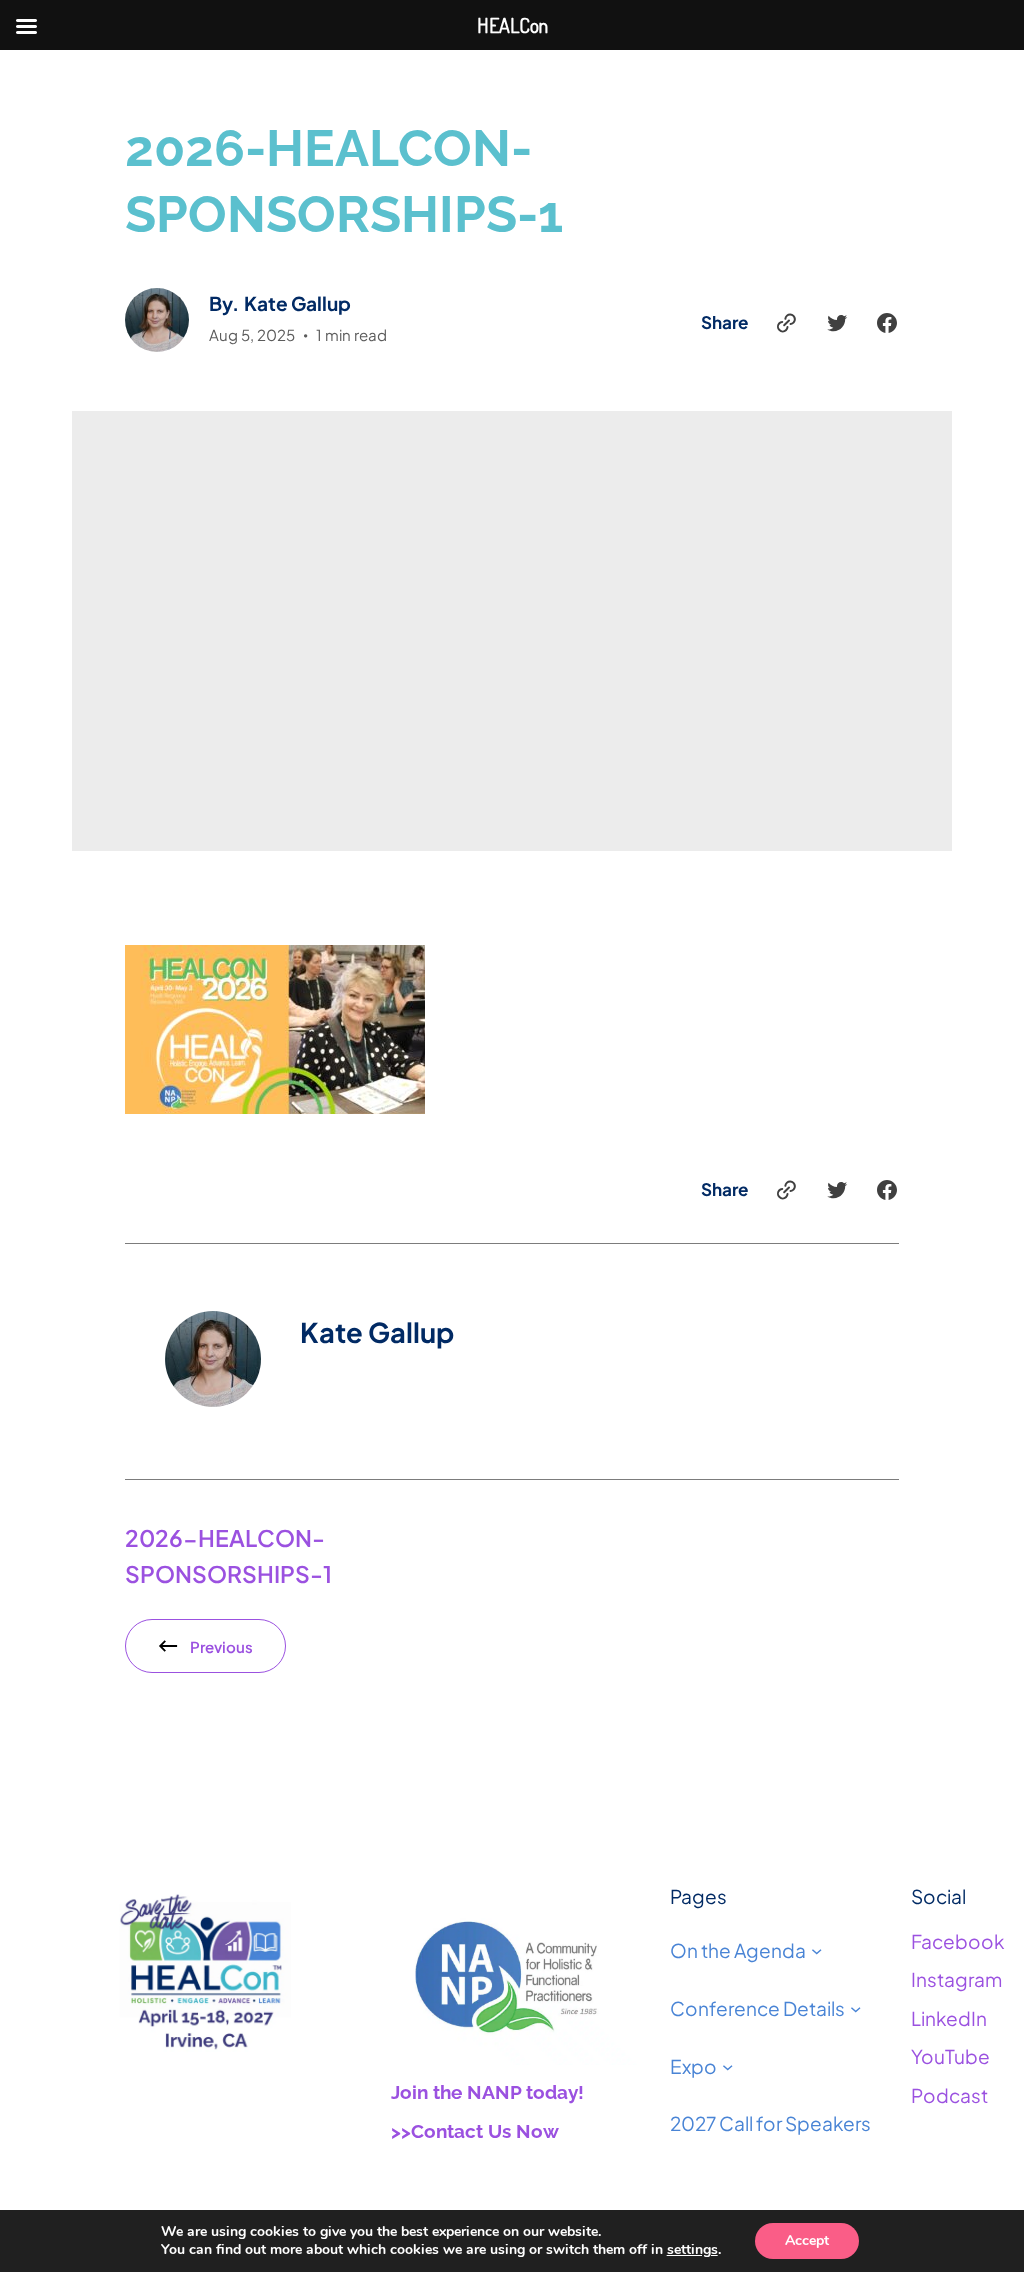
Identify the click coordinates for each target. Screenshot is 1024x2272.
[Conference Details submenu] (855, 2008)
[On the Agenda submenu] (816, 1950)
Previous (221, 1646)
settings (692, 2250)
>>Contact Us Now (475, 2131)
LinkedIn (949, 2018)
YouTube (950, 2056)
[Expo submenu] (727, 2065)
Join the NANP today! (487, 2092)
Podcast (949, 2095)
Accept (807, 2240)
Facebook (957, 1941)
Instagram (956, 1979)
